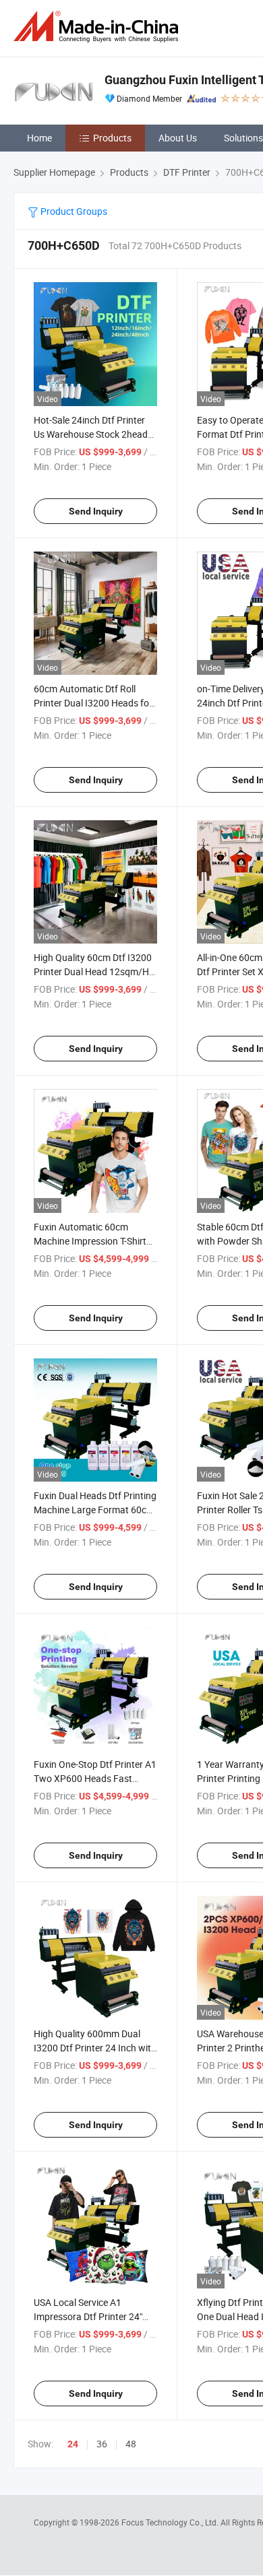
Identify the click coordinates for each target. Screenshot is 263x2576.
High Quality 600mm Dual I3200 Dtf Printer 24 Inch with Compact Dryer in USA (95, 2048)
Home (39, 138)
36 (102, 2444)
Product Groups (73, 211)
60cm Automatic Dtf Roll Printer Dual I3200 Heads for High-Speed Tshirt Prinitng (93, 703)
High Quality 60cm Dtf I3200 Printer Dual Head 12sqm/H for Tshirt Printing (93, 971)
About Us (178, 138)
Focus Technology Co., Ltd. (171, 2522)
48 (131, 2444)
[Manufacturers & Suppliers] (98, 27)
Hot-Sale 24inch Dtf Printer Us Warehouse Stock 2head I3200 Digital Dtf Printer (91, 434)
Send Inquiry (96, 511)
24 (73, 2444)
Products (112, 138)
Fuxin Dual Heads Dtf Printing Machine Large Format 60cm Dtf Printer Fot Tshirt (95, 1510)
